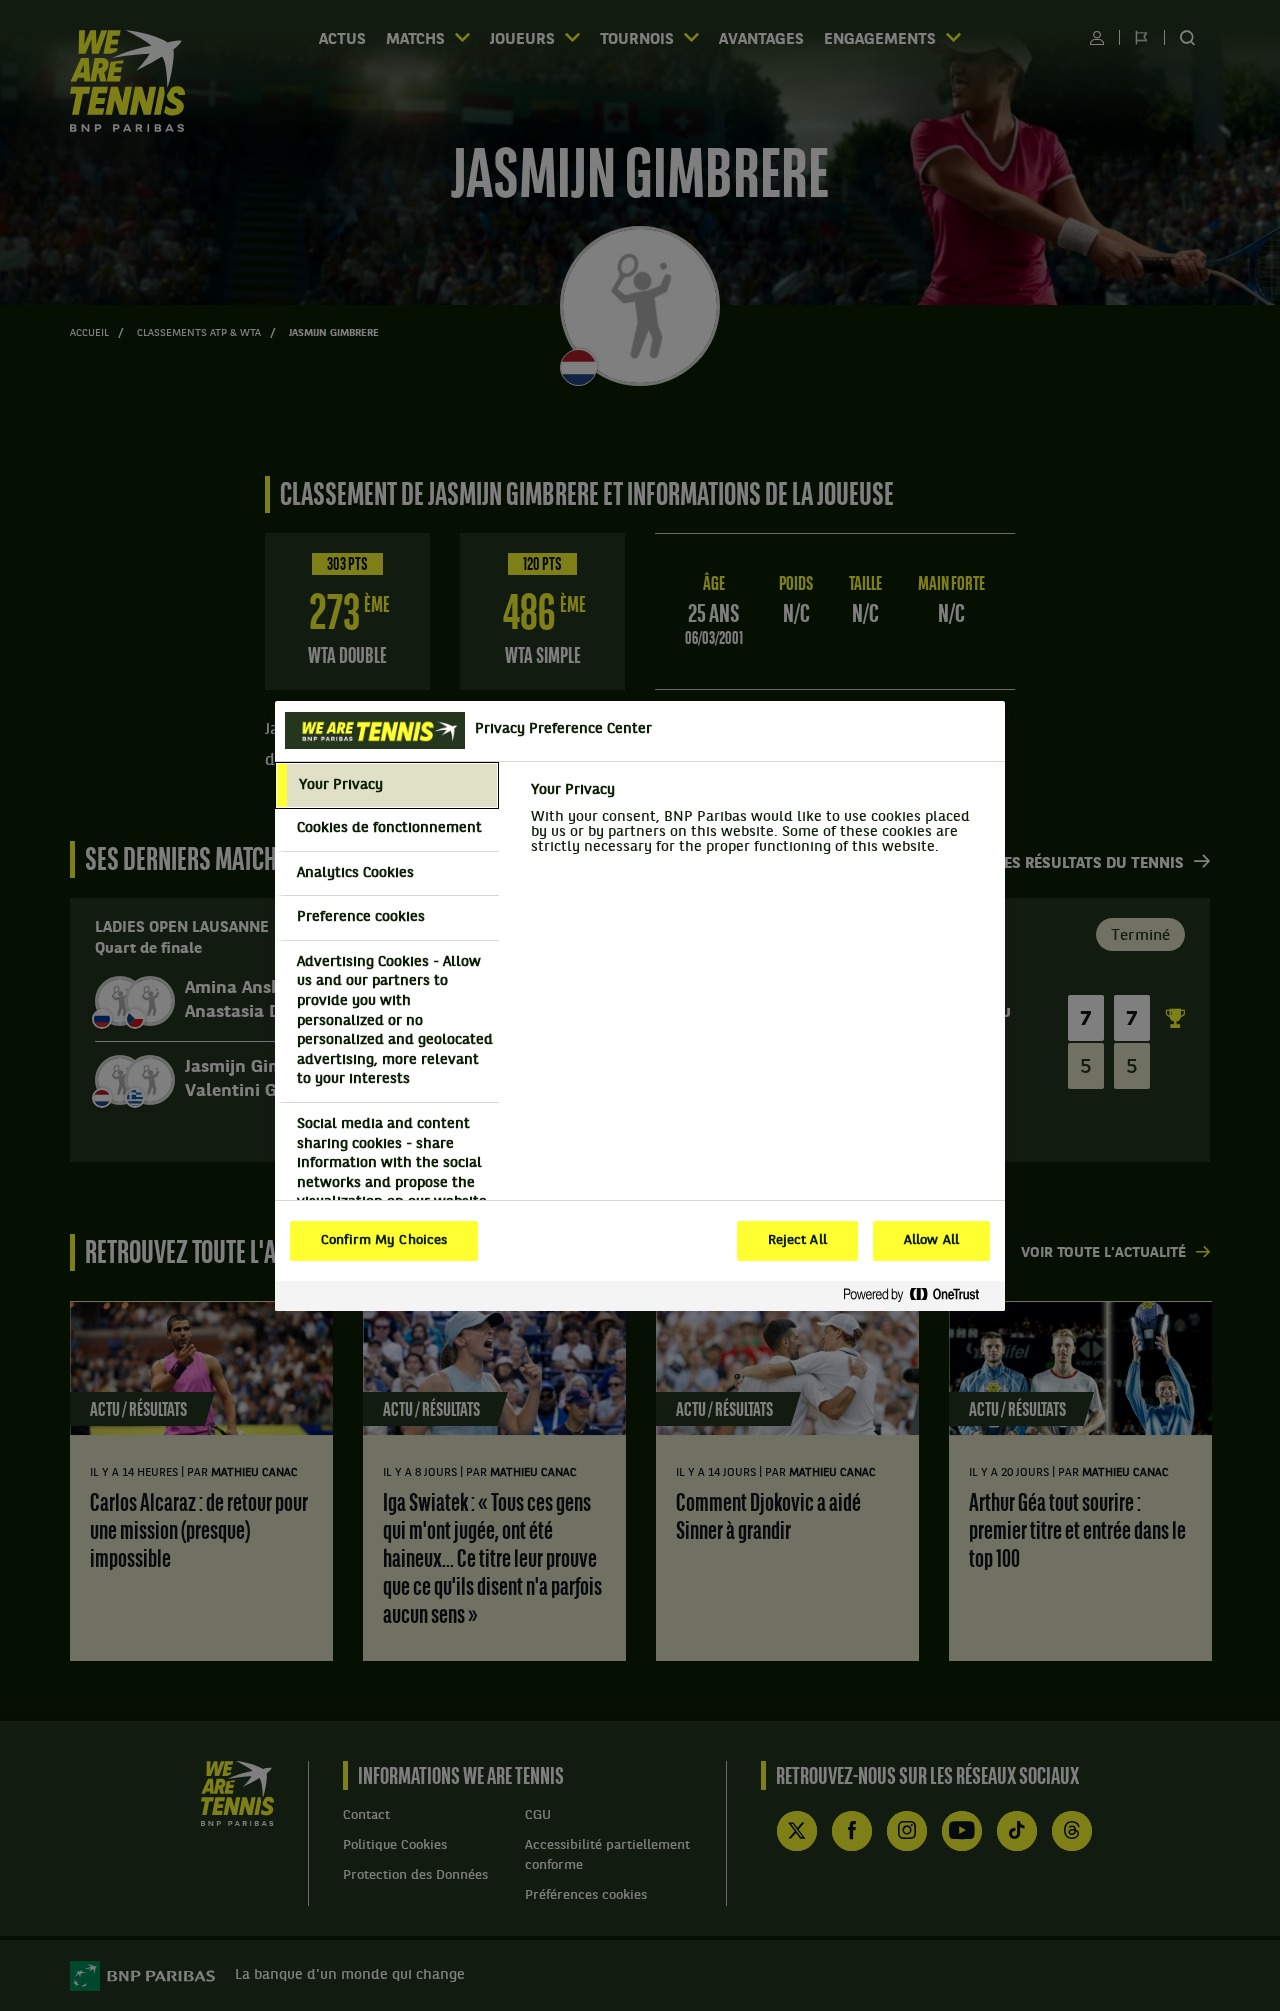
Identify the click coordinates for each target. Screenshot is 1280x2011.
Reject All (797, 1241)
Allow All (931, 1241)
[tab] (387, 786)
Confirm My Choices (384, 1241)
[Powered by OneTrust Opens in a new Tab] (919, 1295)
